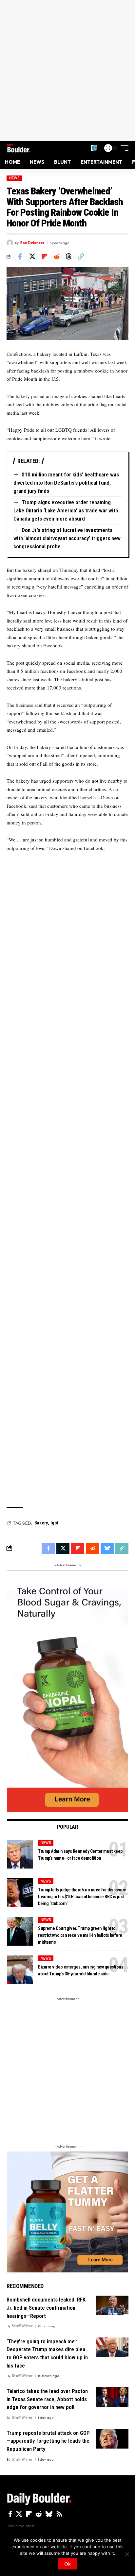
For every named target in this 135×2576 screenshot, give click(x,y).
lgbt (54, 1523)
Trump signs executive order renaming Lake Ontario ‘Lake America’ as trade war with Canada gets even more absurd (66, 510)
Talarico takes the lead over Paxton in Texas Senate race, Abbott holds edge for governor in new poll (47, 2399)
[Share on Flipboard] (44, 257)
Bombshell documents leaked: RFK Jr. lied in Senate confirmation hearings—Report (46, 2308)
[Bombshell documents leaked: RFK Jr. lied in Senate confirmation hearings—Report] (112, 2305)
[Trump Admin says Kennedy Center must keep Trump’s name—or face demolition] (20, 1854)
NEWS (14, 178)
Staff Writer (22, 2326)
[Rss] (59, 2514)
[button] (94, 148)
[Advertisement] (67, 71)
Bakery (41, 1523)
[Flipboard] (29, 2514)
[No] (127, 2554)
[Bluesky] (49, 2514)
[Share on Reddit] (56, 257)
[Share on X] (32, 257)
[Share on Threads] (68, 257)
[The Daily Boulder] (19, 148)
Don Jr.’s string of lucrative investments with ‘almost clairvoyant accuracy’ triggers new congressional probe (67, 538)
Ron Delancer (32, 243)
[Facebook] (10, 2514)
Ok (67, 2564)
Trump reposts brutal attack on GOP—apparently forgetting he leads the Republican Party (48, 2441)
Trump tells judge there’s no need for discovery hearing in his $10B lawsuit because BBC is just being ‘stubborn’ (82, 1897)
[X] (19, 2514)
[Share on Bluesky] (107, 1548)
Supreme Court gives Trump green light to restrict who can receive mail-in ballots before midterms (80, 1935)
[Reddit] (39, 2514)
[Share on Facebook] (20, 257)
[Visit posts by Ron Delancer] (10, 243)
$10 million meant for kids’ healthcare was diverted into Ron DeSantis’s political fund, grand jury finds (66, 482)
